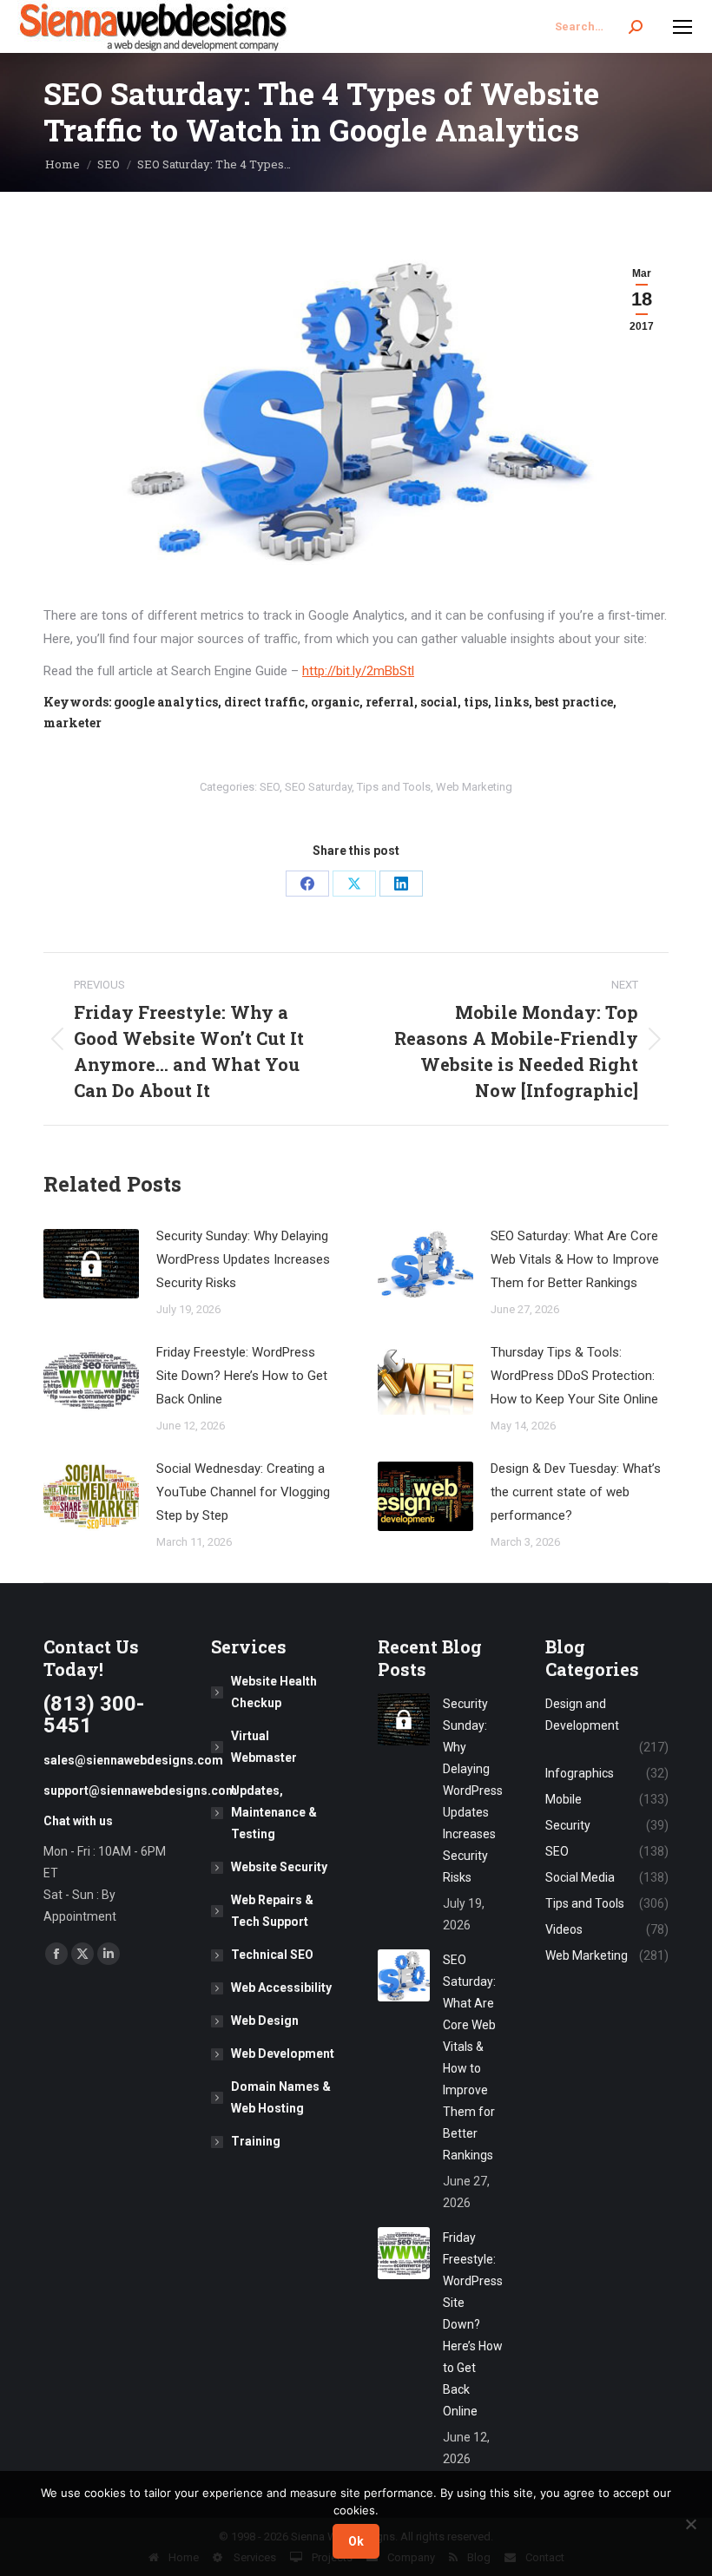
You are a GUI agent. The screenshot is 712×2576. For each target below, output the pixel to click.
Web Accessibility (281, 1988)
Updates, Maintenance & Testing (274, 1812)
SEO (270, 787)
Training (256, 2141)
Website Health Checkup (274, 1692)
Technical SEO (272, 1955)
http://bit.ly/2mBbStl (358, 671)
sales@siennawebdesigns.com (133, 1760)
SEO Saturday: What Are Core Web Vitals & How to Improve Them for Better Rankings (575, 1259)
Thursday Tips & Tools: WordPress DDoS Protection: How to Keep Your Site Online (574, 1376)
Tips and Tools (394, 787)
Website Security (279, 1867)
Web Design (265, 2021)
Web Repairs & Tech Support (272, 1911)
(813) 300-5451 (94, 1715)
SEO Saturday (318, 787)
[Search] (636, 27)
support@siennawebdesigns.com (140, 1791)
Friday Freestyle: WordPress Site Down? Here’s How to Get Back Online (242, 1376)
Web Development (283, 2054)
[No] (690, 2524)
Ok (356, 2541)
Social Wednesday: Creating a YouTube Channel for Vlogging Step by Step (243, 1492)
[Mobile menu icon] (682, 27)
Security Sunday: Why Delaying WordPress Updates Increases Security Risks (243, 1259)
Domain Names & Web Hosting (281, 2097)
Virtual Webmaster (264, 1747)
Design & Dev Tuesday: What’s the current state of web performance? (576, 1492)
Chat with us (78, 1821)
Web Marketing (474, 787)
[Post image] (91, 1264)
